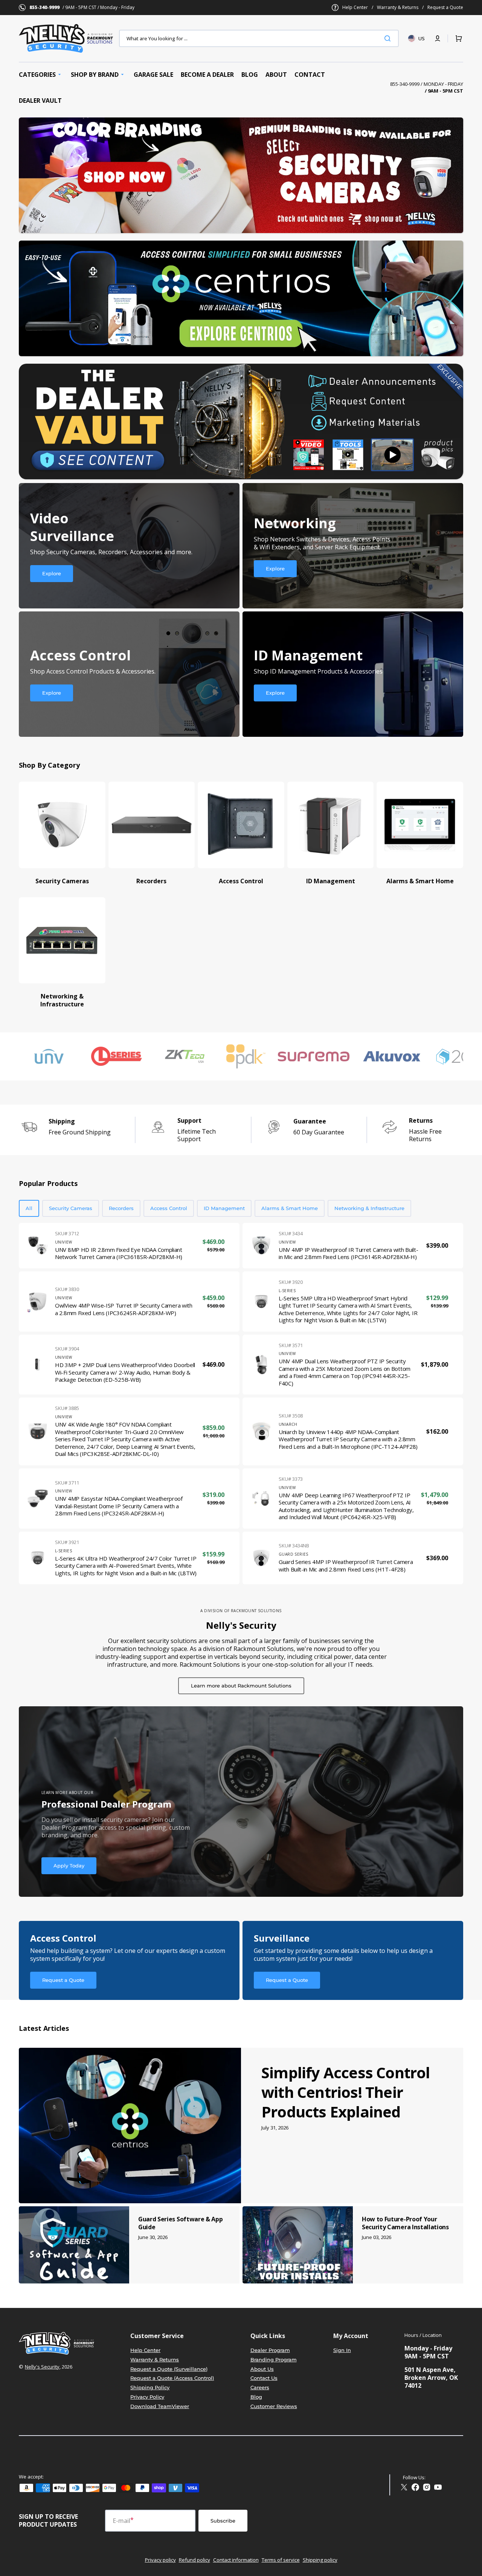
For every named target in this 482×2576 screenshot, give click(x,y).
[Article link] (241, 2126)
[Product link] (129, 1246)
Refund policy (194, 2560)
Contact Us (264, 2378)
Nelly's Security (42, 2367)
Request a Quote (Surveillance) (169, 2369)
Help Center (355, 8)
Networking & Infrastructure (369, 1208)
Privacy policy (160, 2560)
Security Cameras (71, 1208)
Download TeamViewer (160, 2406)
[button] (438, 38)
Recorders (121, 1208)
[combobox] (259, 38)
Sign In (342, 2350)
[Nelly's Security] (241, 175)
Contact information (236, 2560)
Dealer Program (270, 2350)
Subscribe (223, 2521)
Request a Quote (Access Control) (172, 2378)
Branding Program (274, 2360)
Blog (256, 2397)
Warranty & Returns (398, 8)
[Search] (389, 38)
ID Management (224, 1208)
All (29, 1208)
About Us (262, 2369)
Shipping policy (320, 2560)
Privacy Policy (147, 2397)
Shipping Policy (150, 2387)
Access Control (169, 1208)
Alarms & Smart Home (290, 1208)
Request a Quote (445, 8)
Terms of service (281, 2560)
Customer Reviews (274, 2406)
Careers (260, 2387)
